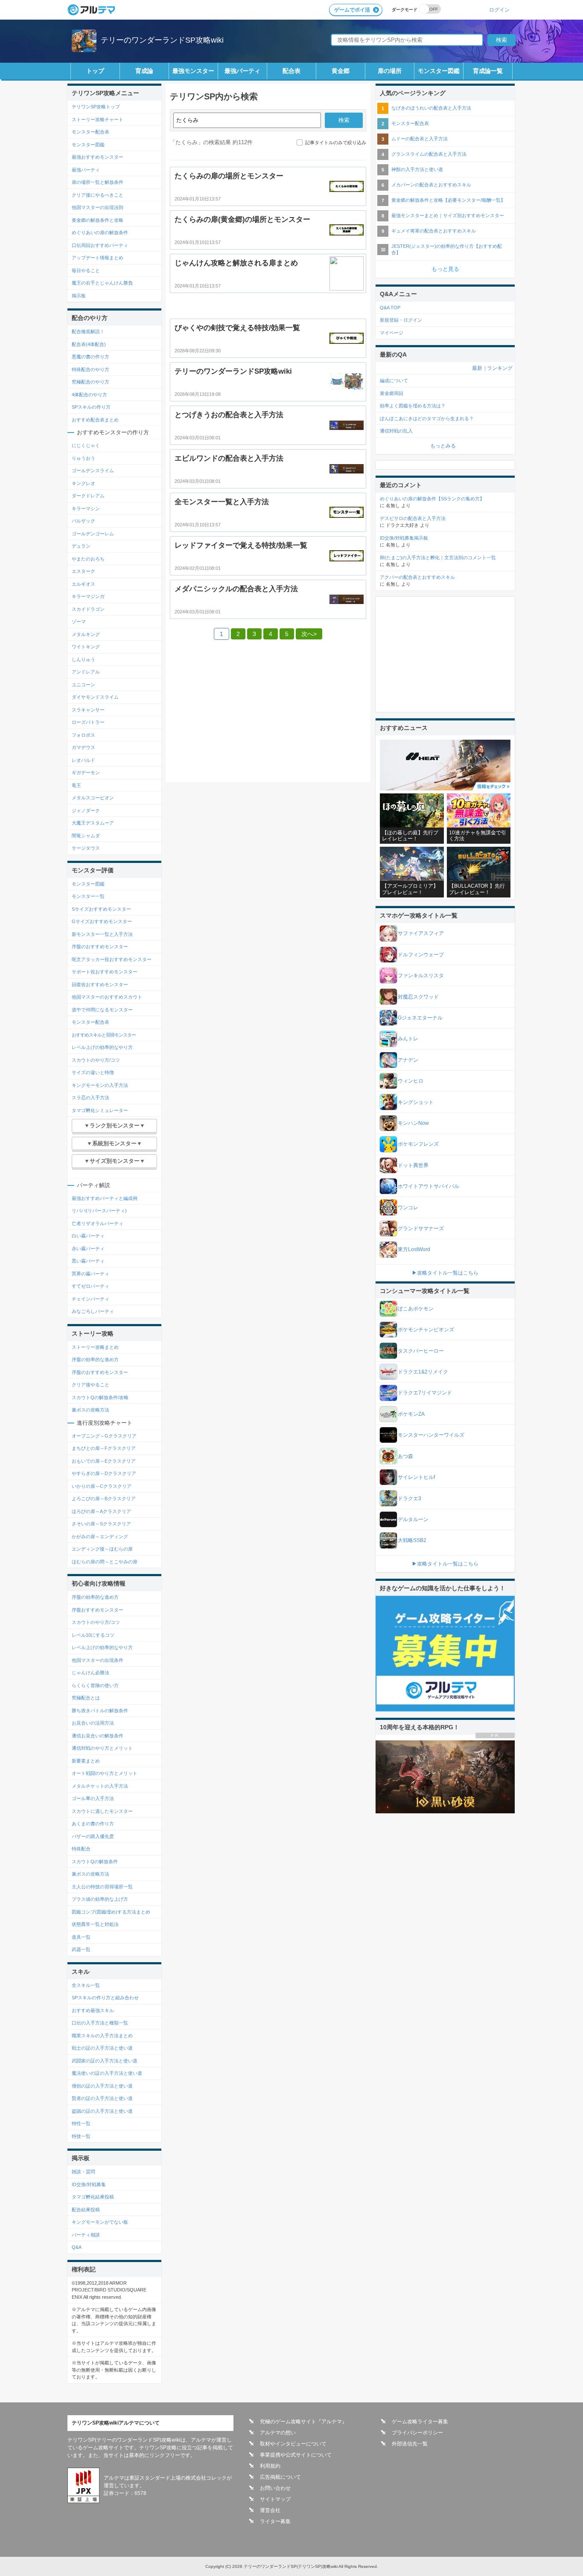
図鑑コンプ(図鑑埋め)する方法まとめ (111, 1912)
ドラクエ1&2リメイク (423, 1372)
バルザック (83, 521)
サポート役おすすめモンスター (105, 972)
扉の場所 (390, 71)
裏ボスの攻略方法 (90, 1410)
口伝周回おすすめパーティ (100, 245)
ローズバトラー (88, 722)
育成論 (144, 71)
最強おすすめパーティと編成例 (105, 1198)
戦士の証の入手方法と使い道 (102, 2048)
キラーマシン (86, 508)
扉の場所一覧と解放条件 (98, 182)
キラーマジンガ (88, 596)
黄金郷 (341, 71)
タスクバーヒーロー (421, 1351)
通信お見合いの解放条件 (98, 1736)
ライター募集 (275, 2521)
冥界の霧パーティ (90, 1274)
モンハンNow (413, 1123)
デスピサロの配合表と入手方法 (413, 518)
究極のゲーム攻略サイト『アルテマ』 (303, 2422)
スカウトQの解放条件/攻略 (100, 1397)
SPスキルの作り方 (91, 407)
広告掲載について (280, 2477)
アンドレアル (86, 672)
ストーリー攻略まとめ (95, 1347)
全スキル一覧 (86, 1985)
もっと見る (445, 269)
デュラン (81, 546)
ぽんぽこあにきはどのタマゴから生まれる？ (427, 418)
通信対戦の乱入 (396, 431)
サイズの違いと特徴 (93, 1072)
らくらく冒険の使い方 (95, 1685)
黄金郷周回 (392, 393)
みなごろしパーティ (93, 1311)
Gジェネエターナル (420, 1018)
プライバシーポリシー (417, 2433)
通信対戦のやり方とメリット (102, 1748)
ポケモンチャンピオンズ (426, 1330)
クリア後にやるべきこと (98, 195)
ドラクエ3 (410, 1499)
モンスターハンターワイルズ (431, 1435)
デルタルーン (413, 1519)
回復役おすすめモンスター (100, 985)
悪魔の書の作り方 (90, 357)
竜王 (76, 785)
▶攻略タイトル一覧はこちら (445, 1273)
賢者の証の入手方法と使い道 (102, 2098)
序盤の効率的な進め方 (95, 1359)
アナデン (408, 1060)
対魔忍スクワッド (418, 997)
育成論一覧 (488, 71)
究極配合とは (86, 1698)
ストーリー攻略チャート (98, 119)
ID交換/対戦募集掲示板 (404, 538)
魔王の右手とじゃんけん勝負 (102, 283)
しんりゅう (83, 659)
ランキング (500, 368)
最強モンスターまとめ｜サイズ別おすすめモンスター (448, 215)
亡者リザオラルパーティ (98, 1223)
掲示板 (79, 296)
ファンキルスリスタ (421, 976)
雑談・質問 (83, 2172)
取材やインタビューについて (293, 2444)
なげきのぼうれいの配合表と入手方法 (431, 108)
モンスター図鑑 (439, 71)
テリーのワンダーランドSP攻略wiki (162, 40)
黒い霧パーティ (88, 1261)
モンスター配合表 (90, 132)
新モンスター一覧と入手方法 (102, 934)
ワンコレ (408, 1208)
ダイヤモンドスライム (95, 697)
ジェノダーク (86, 810)
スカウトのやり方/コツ (96, 1060)
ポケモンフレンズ (418, 1144)
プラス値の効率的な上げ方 (100, 1899)
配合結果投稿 (86, 2210)
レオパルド (83, 760)
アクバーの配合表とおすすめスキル (417, 577)
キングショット (416, 1102)
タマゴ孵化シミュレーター (100, 1110)
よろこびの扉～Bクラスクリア (104, 1499)
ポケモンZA (411, 1414)
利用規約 (270, 2466)
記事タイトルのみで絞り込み (336, 142)
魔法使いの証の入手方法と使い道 (107, 2073)
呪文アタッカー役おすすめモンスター (112, 959)
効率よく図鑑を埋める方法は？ (413, 406)
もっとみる (443, 446)
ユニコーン (83, 685)
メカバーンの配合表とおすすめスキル (431, 185)
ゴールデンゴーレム (93, 534)
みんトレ (408, 1039)
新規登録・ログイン (401, 320)
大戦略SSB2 (412, 1540)
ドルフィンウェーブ (421, 955)
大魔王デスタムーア (93, 823)
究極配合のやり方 (90, 382)
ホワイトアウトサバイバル (429, 1186)
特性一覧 (81, 2123)
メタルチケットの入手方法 (100, 1786)
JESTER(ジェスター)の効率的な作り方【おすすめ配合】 (447, 249)
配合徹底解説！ (88, 331)
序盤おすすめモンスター (98, 1610)
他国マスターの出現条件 (98, 1660)
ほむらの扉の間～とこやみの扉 (105, 1562)
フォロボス (83, 735)
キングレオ (83, 483)
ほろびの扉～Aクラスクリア (101, 1511)
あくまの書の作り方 (93, 1824)
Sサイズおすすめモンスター (101, 909)
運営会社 (270, 2510)
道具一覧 (81, 1937)
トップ (95, 71)
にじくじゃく (86, 445)
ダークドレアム (88, 496)
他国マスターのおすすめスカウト (107, 997)
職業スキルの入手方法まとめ (102, 2036)
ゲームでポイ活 (352, 10)
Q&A (77, 2247)
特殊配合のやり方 (90, 369)
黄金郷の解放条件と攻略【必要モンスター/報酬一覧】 (448, 200)
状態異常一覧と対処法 (95, 1924)
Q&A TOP (390, 308)
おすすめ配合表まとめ (95, 420)
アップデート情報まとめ (98, 258)
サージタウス (86, 848)
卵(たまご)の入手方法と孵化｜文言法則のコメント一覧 (438, 558)
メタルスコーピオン (93, 798)
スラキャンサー (88, 710)
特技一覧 (81, 2136)
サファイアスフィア (421, 933)
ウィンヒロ (411, 1081)
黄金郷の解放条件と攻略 (98, 220)
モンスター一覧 (88, 896)
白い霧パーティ (88, 1236)
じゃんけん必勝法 (90, 1673)
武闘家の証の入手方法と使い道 (105, 2061)
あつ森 (405, 1456)
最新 (477, 368)
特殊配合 (81, 1849)
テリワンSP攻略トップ (96, 107)
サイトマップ (275, 2499)
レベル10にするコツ (93, 1635)
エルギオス (83, 584)
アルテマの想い (278, 2433)
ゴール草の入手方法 (93, 1798)
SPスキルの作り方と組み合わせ (105, 1998)
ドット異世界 (413, 1165)
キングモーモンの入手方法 (100, 1085)
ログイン (499, 10)
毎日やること (86, 270)
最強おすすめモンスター (98, 157)
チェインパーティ (90, 1299)
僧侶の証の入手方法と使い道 (102, 2086)
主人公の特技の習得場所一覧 (102, 1887)
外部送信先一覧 (410, 2444)
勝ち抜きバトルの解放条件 (100, 1711)
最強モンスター (193, 71)
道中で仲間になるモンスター (102, 1010)
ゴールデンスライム (93, 470)
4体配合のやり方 (89, 395)
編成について (394, 380)
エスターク (83, 571)
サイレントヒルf (416, 1477)
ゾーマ (79, 621)
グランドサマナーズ (421, 1228)
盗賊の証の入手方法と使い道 (102, 2111)
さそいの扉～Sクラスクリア (101, 1524)
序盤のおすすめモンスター (100, 947)
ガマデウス (83, 747)
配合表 (291, 71)
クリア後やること (90, 1385)
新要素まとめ (86, 1761)
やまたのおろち (88, 559)
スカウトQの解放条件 (95, 1862)
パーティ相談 (86, 2235)
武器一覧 (81, 1949)
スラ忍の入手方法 (90, 1098)
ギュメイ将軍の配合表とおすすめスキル (434, 231)
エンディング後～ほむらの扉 (102, 1549)
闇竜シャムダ (86, 836)
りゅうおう (83, 458)
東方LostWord (414, 1249)
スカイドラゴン (88, 609)
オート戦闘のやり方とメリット (105, 1773)
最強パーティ (242, 71)
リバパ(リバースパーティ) (99, 1211)
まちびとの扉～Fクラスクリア (104, 1448)
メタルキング (86, 634)
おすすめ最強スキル (93, 2010)
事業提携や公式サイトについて (296, 2455)
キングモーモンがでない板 (100, 2222)
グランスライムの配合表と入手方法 (429, 154)
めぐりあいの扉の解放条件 (100, 232)
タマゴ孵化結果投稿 (93, 2197)
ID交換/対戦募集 (89, 2184)
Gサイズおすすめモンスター (102, 921)
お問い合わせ (275, 2488)
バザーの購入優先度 (93, 1836)
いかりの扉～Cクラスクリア (102, 1486)
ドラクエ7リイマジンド (425, 1393)
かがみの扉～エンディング (100, 1536)
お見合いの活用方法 (93, 1723)
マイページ (392, 333)
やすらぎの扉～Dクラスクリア (104, 1473)
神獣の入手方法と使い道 (417, 169)
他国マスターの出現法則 (98, 207)
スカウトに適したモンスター (102, 1811)
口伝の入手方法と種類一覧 (100, 2023)
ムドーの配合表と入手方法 (420, 139)
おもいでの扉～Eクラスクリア (104, 1461)
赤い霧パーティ (88, 1249)
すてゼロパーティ (90, 1286)
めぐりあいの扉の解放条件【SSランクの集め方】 (432, 499)
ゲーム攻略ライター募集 (420, 2422)
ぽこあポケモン (416, 1309)
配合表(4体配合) (89, 344)
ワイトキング (86, 647)
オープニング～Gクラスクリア (104, 1436)
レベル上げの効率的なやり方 (102, 1047)
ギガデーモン (86, 773)
